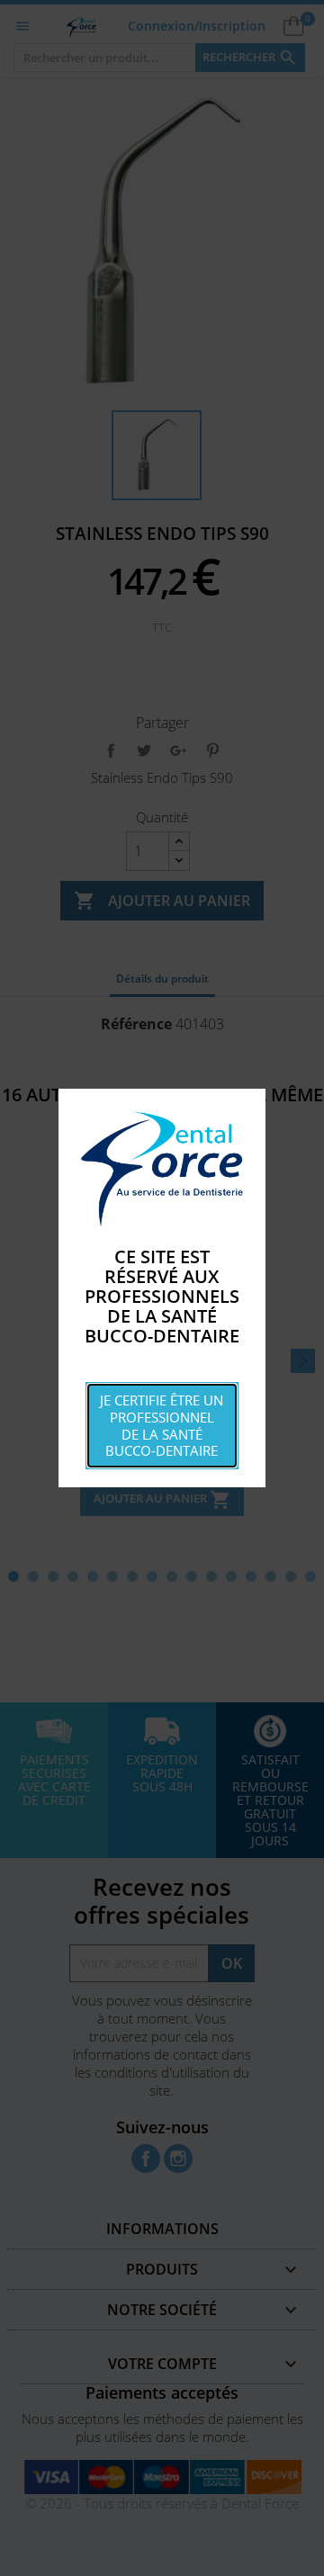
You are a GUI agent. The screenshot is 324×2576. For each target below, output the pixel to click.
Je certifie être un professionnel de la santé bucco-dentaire (162, 1425)
